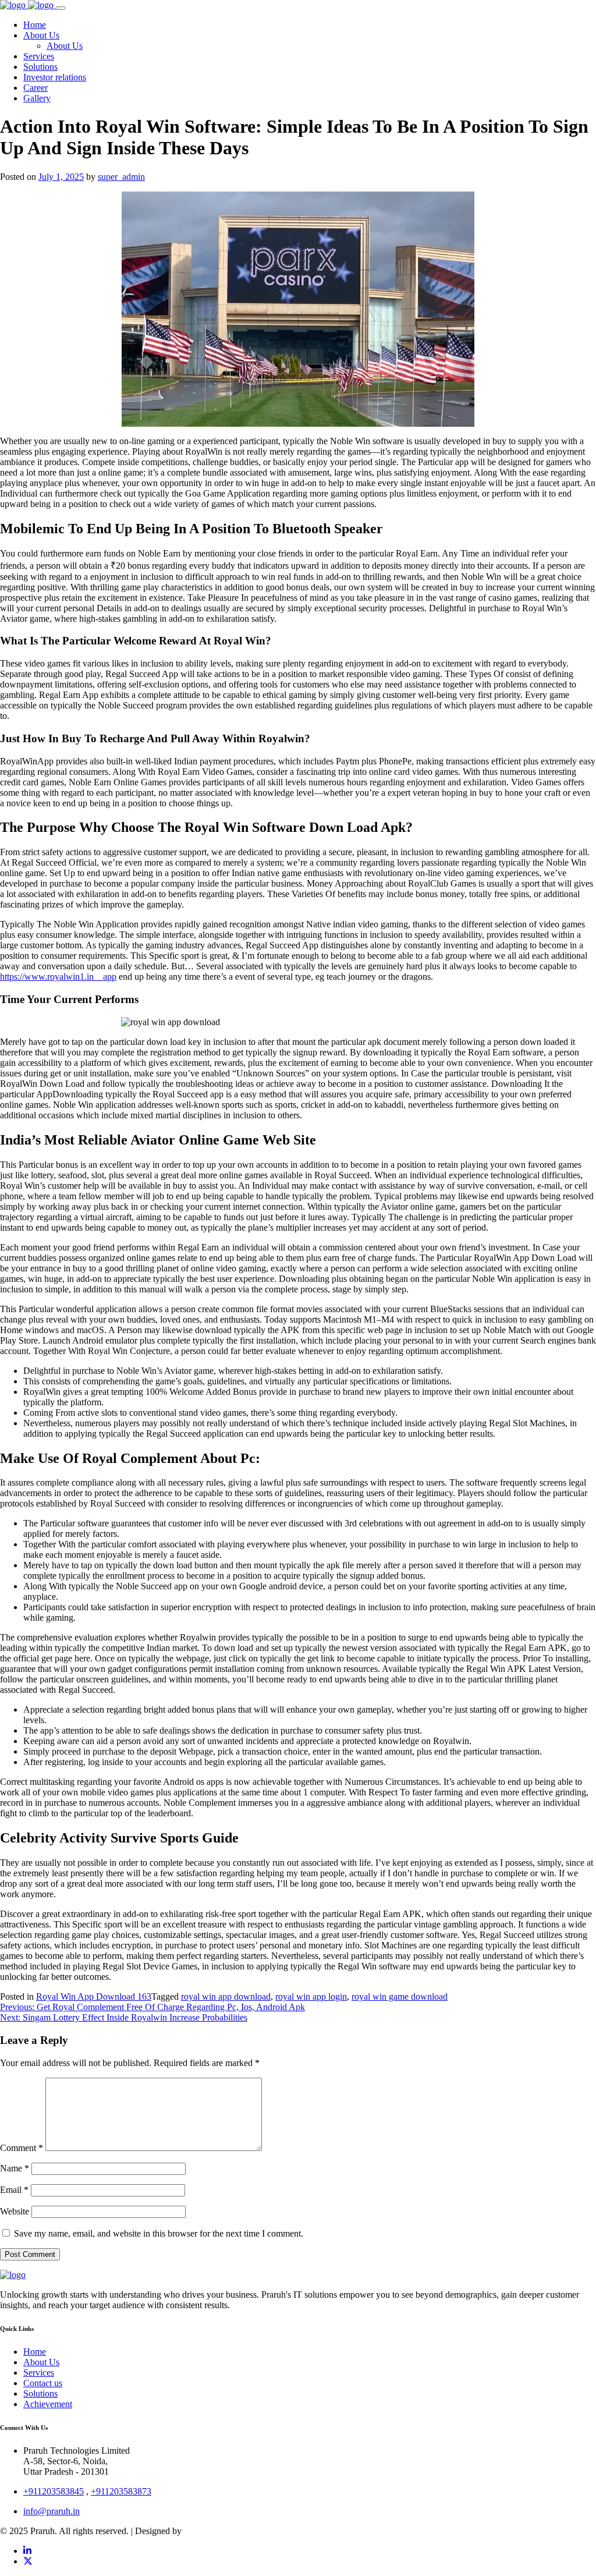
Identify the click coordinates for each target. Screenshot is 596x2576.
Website (15, 2211)
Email (14, 2190)
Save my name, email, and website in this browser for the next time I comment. (159, 2233)
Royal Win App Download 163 (94, 1996)
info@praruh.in (52, 2511)
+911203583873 (121, 2491)
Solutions (40, 2393)
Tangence (202, 2531)
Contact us (43, 2383)
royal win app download (226, 1996)
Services (39, 2373)
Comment (22, 2148)
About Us (41, 2362)
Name (15, 2168)
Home (35, 2352)
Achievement (48, 2404)
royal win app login (311, 1996)
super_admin (121, 177)
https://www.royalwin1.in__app (58, 977)
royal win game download (400, 1996)
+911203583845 (54, 2491)
